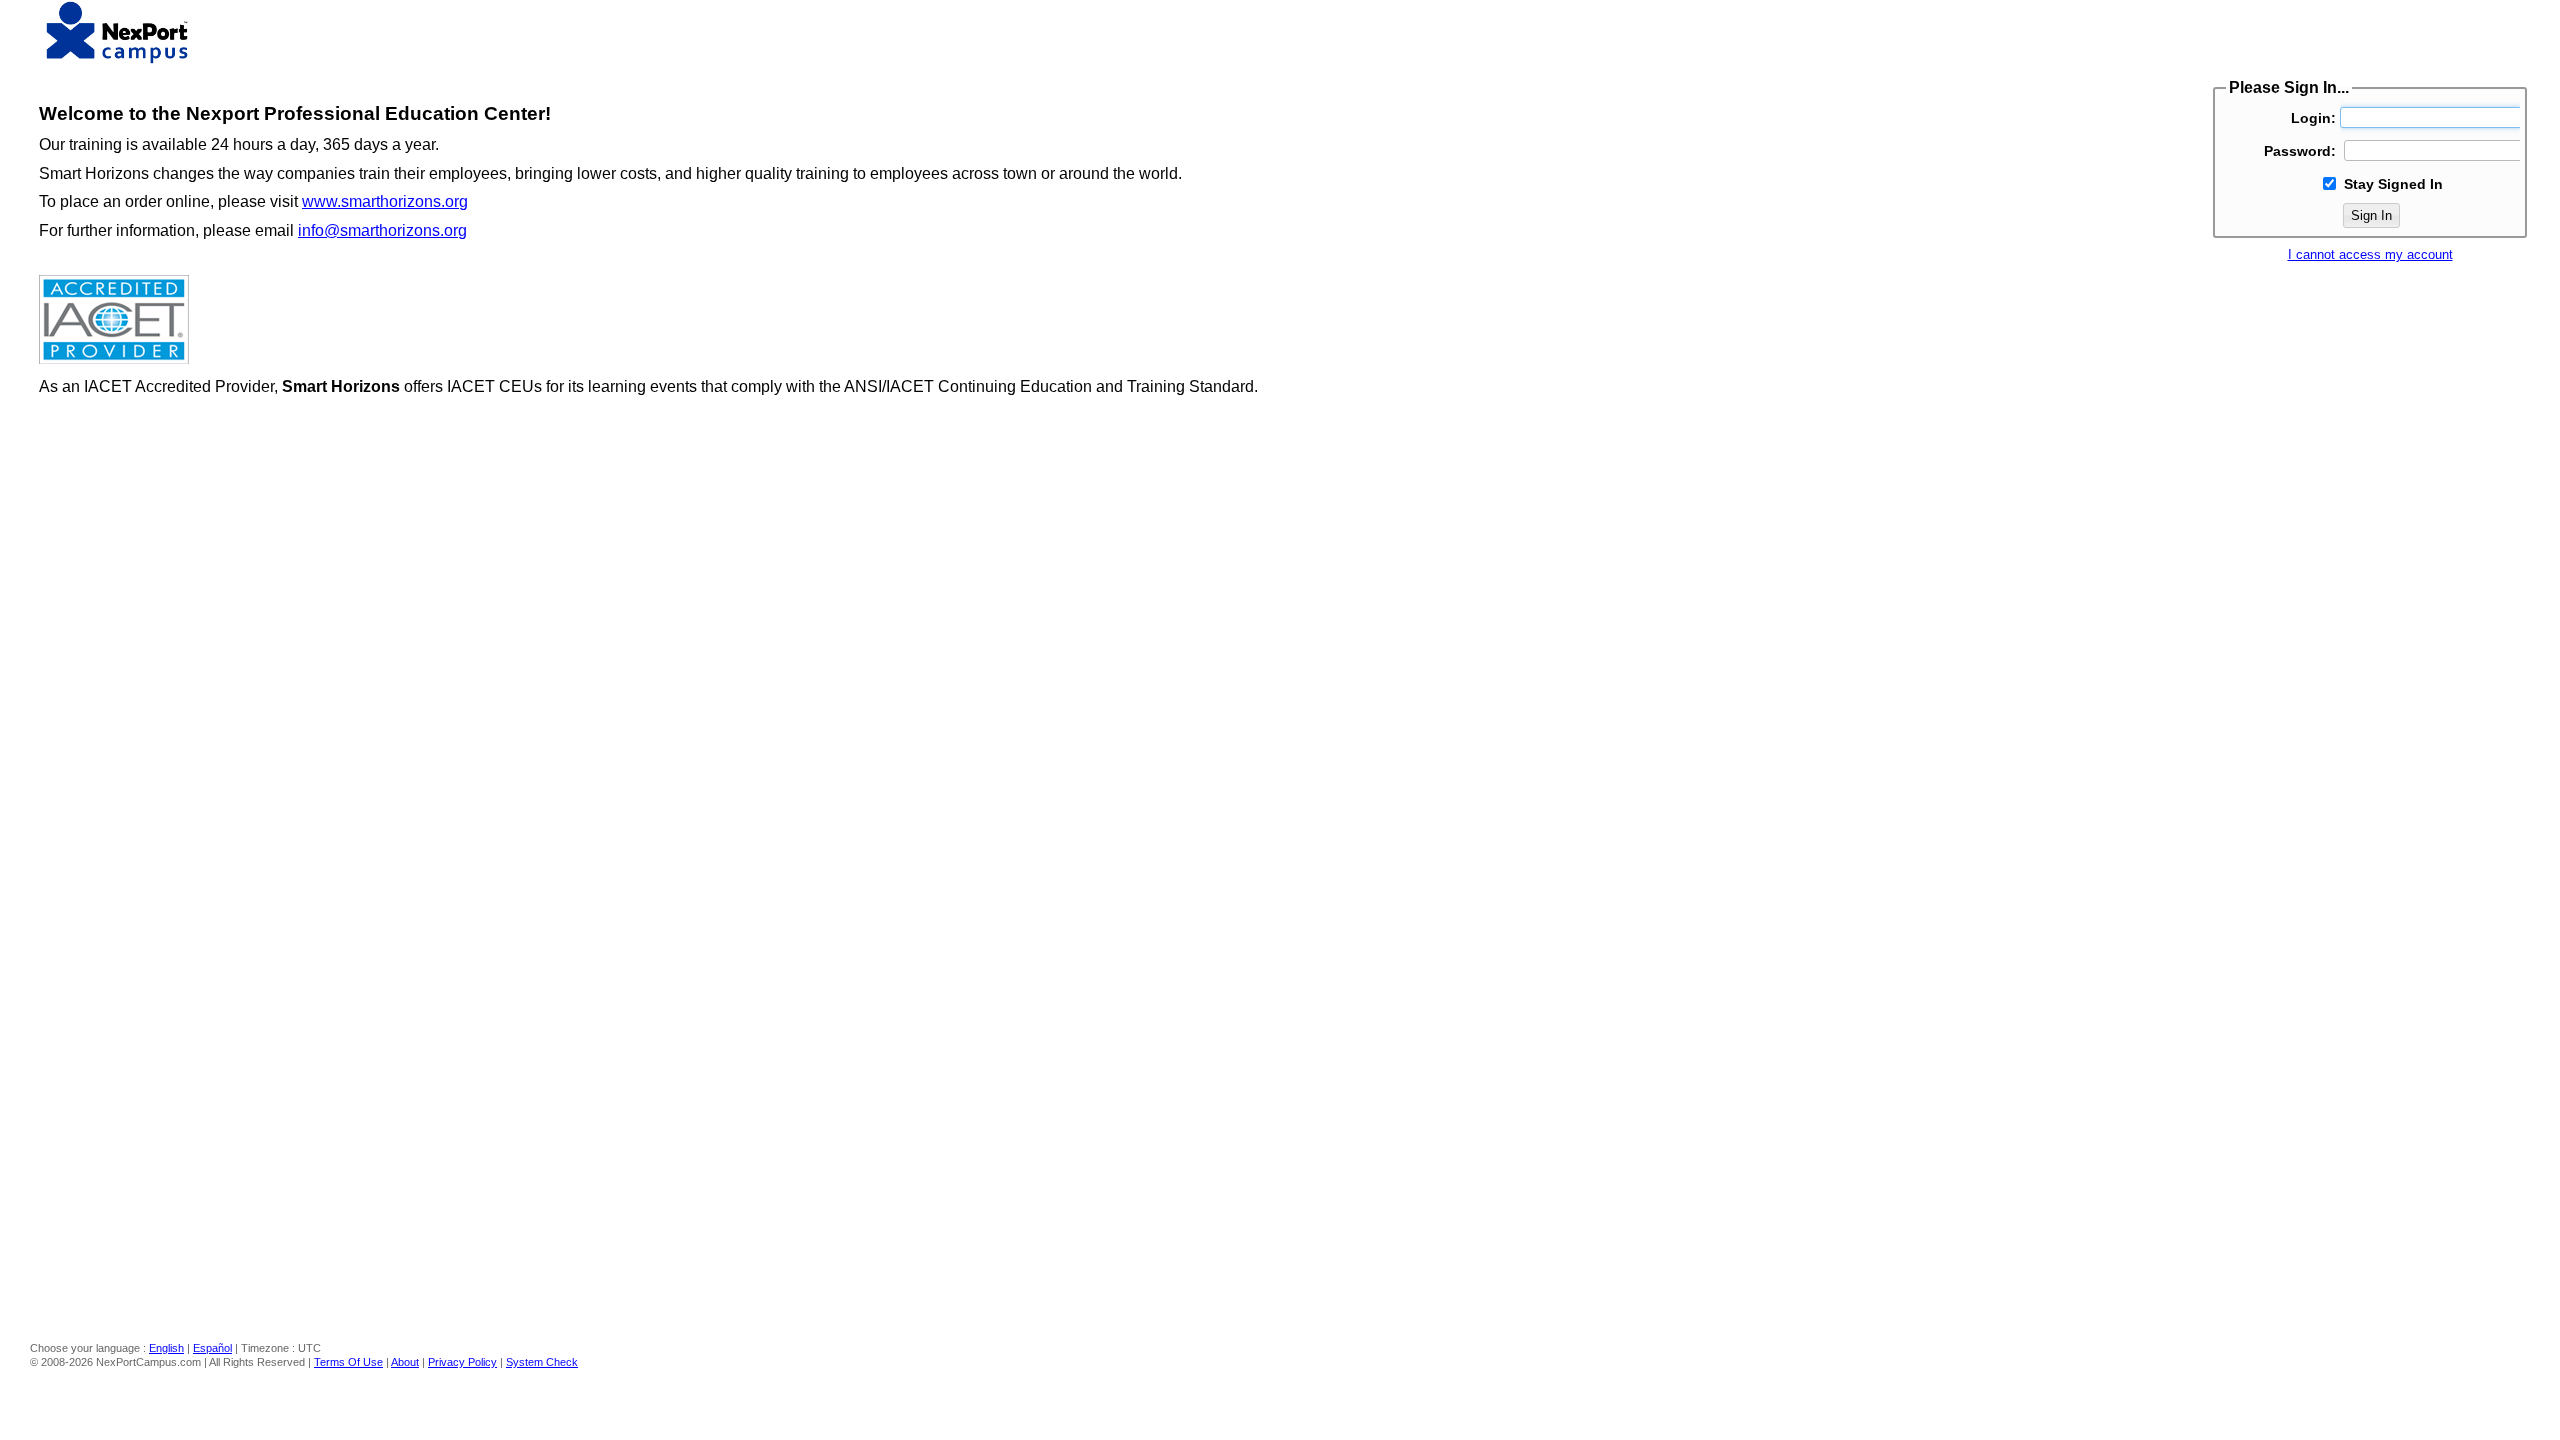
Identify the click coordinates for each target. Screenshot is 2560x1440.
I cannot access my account (2370, 254)
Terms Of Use (348, 1362)
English (166, 1348)
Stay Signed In (2393, 184)
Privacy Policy (462, 1362)
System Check (542, 1362)
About (405, 1362)
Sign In (2371, 215)
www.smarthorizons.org (385, 201)
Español (212, 1348)
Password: (2300, 151)
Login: (2313, 118)
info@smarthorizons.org (382, 230)
